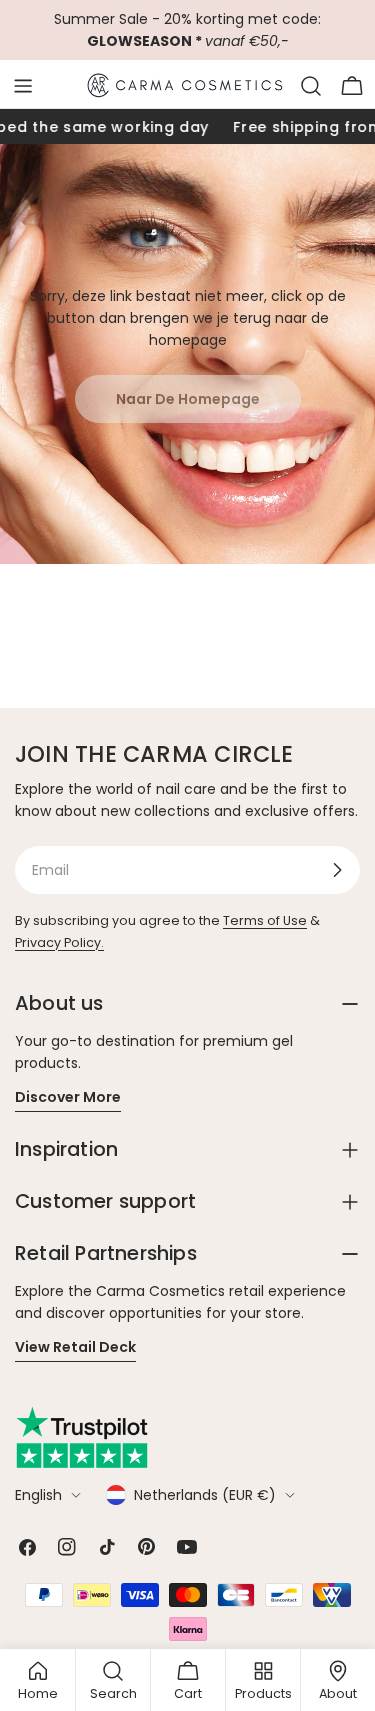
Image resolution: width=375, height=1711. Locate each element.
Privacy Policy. (59, 942)
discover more (68, 1097)
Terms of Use (265, 920)
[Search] (311, 86)
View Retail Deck (75, 1347)
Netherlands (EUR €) (205, 1495)
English (38, 1495)
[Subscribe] (337, 870)
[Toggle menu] (23, 86)
